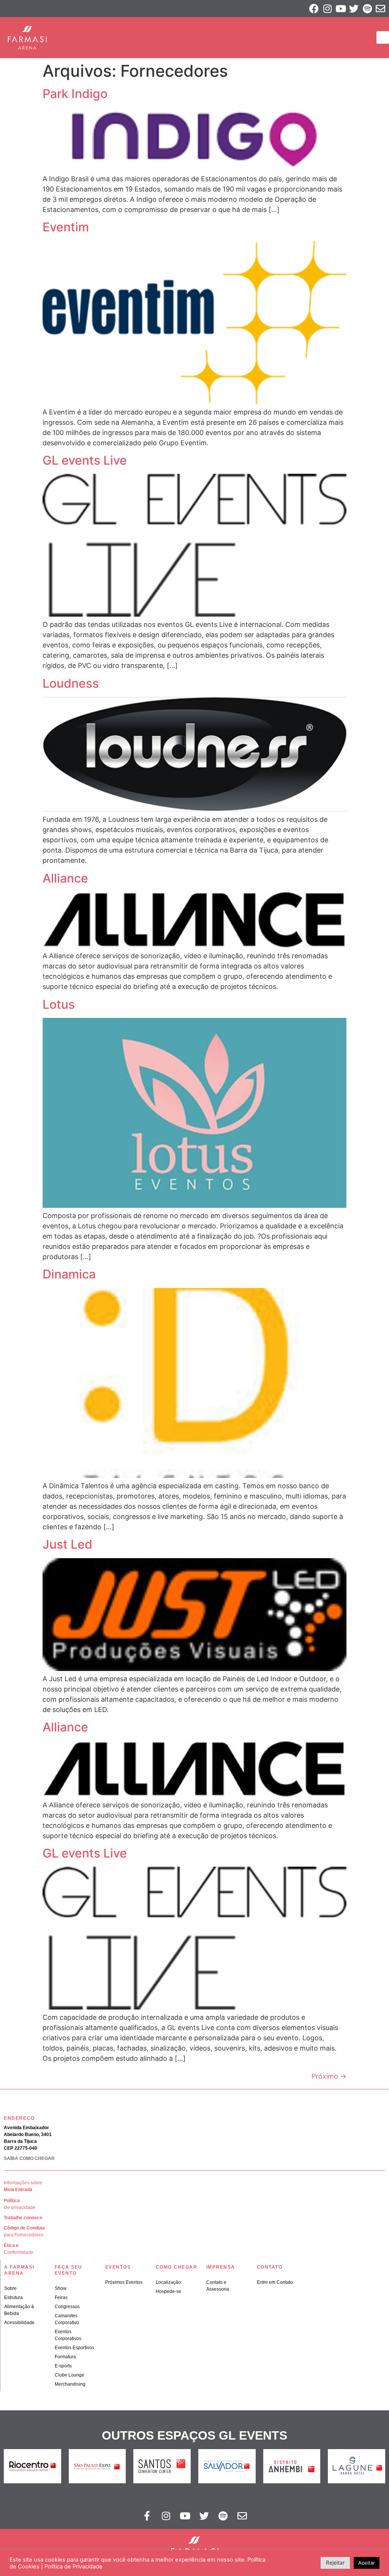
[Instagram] (327, 9)
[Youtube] (341, 9)
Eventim (66, 227)
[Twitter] (354, 9)
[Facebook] (314, 9)
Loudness (71, 683)
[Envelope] (380, 9)
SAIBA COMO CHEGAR (29, 2158)
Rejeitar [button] (335, 2563)
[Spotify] (367, 9)
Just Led (67, 1544)
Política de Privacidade (74, 2567)
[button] (383, 37)
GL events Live (85, 460)
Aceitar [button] (367, 2563)
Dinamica (69, 1274)
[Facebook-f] (147, 2516)
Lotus (59, 1004)
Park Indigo (75, 94)
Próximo (329, 2076)
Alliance (65, 878)
